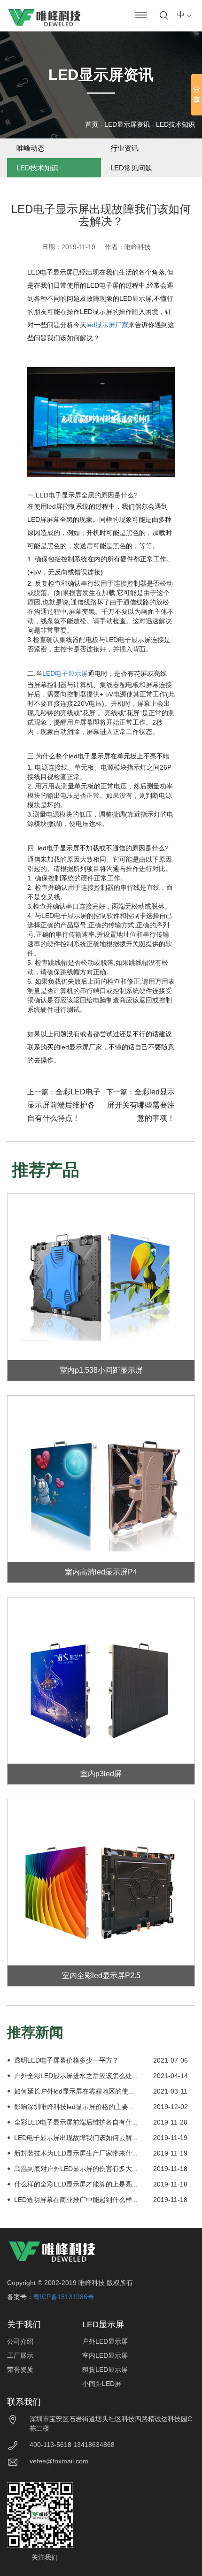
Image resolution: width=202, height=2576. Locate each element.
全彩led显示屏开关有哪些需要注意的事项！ (141, 1105)
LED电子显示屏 (65, 673)
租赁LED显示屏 (105, 2370)
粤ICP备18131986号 (64, 2297)
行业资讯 (124, 148)
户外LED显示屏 (105, 2341)
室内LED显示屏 (105, 2355)
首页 (92, 124)
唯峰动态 (31, 148)
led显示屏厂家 (107, 325)
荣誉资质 (20, 2370)
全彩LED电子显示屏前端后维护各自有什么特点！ (64, 1105)
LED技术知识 (175, 124)
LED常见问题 (131, 168)
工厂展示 (20, 2355)
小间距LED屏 (102, 2384)
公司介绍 (20, 2341)
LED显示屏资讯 (127, 124)
